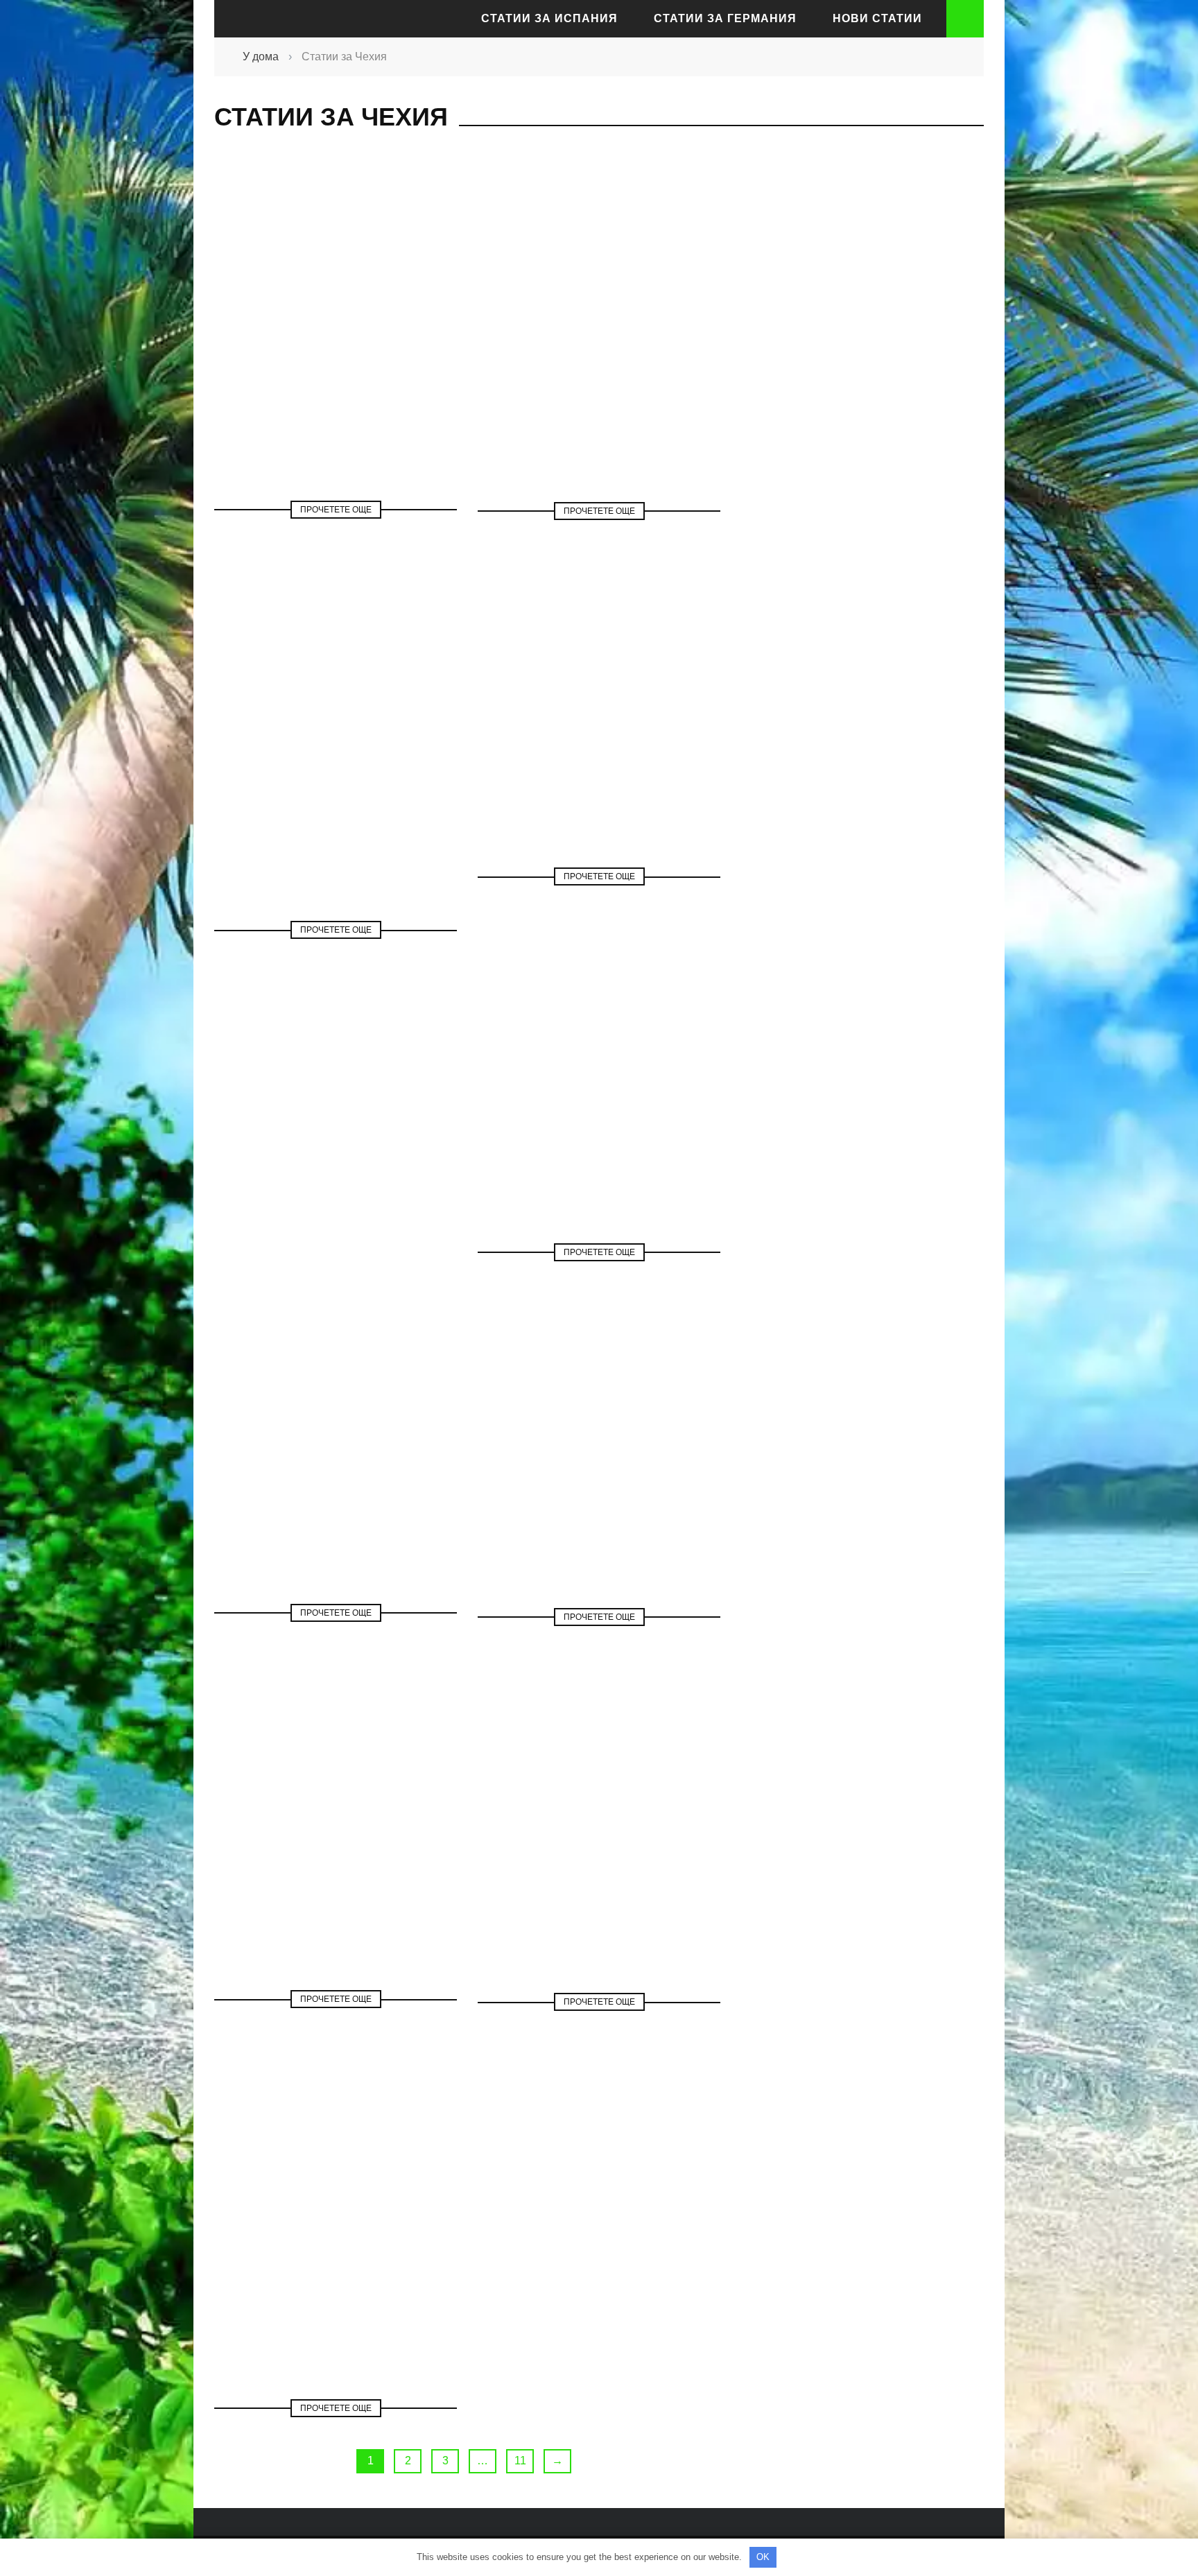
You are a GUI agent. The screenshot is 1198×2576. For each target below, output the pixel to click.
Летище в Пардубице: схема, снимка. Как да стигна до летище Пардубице (336, 772)
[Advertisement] (856, 399)
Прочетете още (336, 510)
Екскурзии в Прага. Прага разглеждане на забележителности (336, 1858)
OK (763, 2557)
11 (520, 2461)
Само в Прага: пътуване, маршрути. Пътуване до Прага (599, 1111)
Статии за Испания (549, 18)
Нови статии (877, 18)
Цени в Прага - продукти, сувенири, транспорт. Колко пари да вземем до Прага (336, 385)
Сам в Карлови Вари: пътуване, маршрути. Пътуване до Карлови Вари (336, 2267)
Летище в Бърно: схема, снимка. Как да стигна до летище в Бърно (599, 718)
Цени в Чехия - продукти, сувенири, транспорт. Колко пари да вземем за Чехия (599, 1860)
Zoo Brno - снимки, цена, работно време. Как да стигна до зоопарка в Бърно (336, 1471)
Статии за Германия (725, 18)
